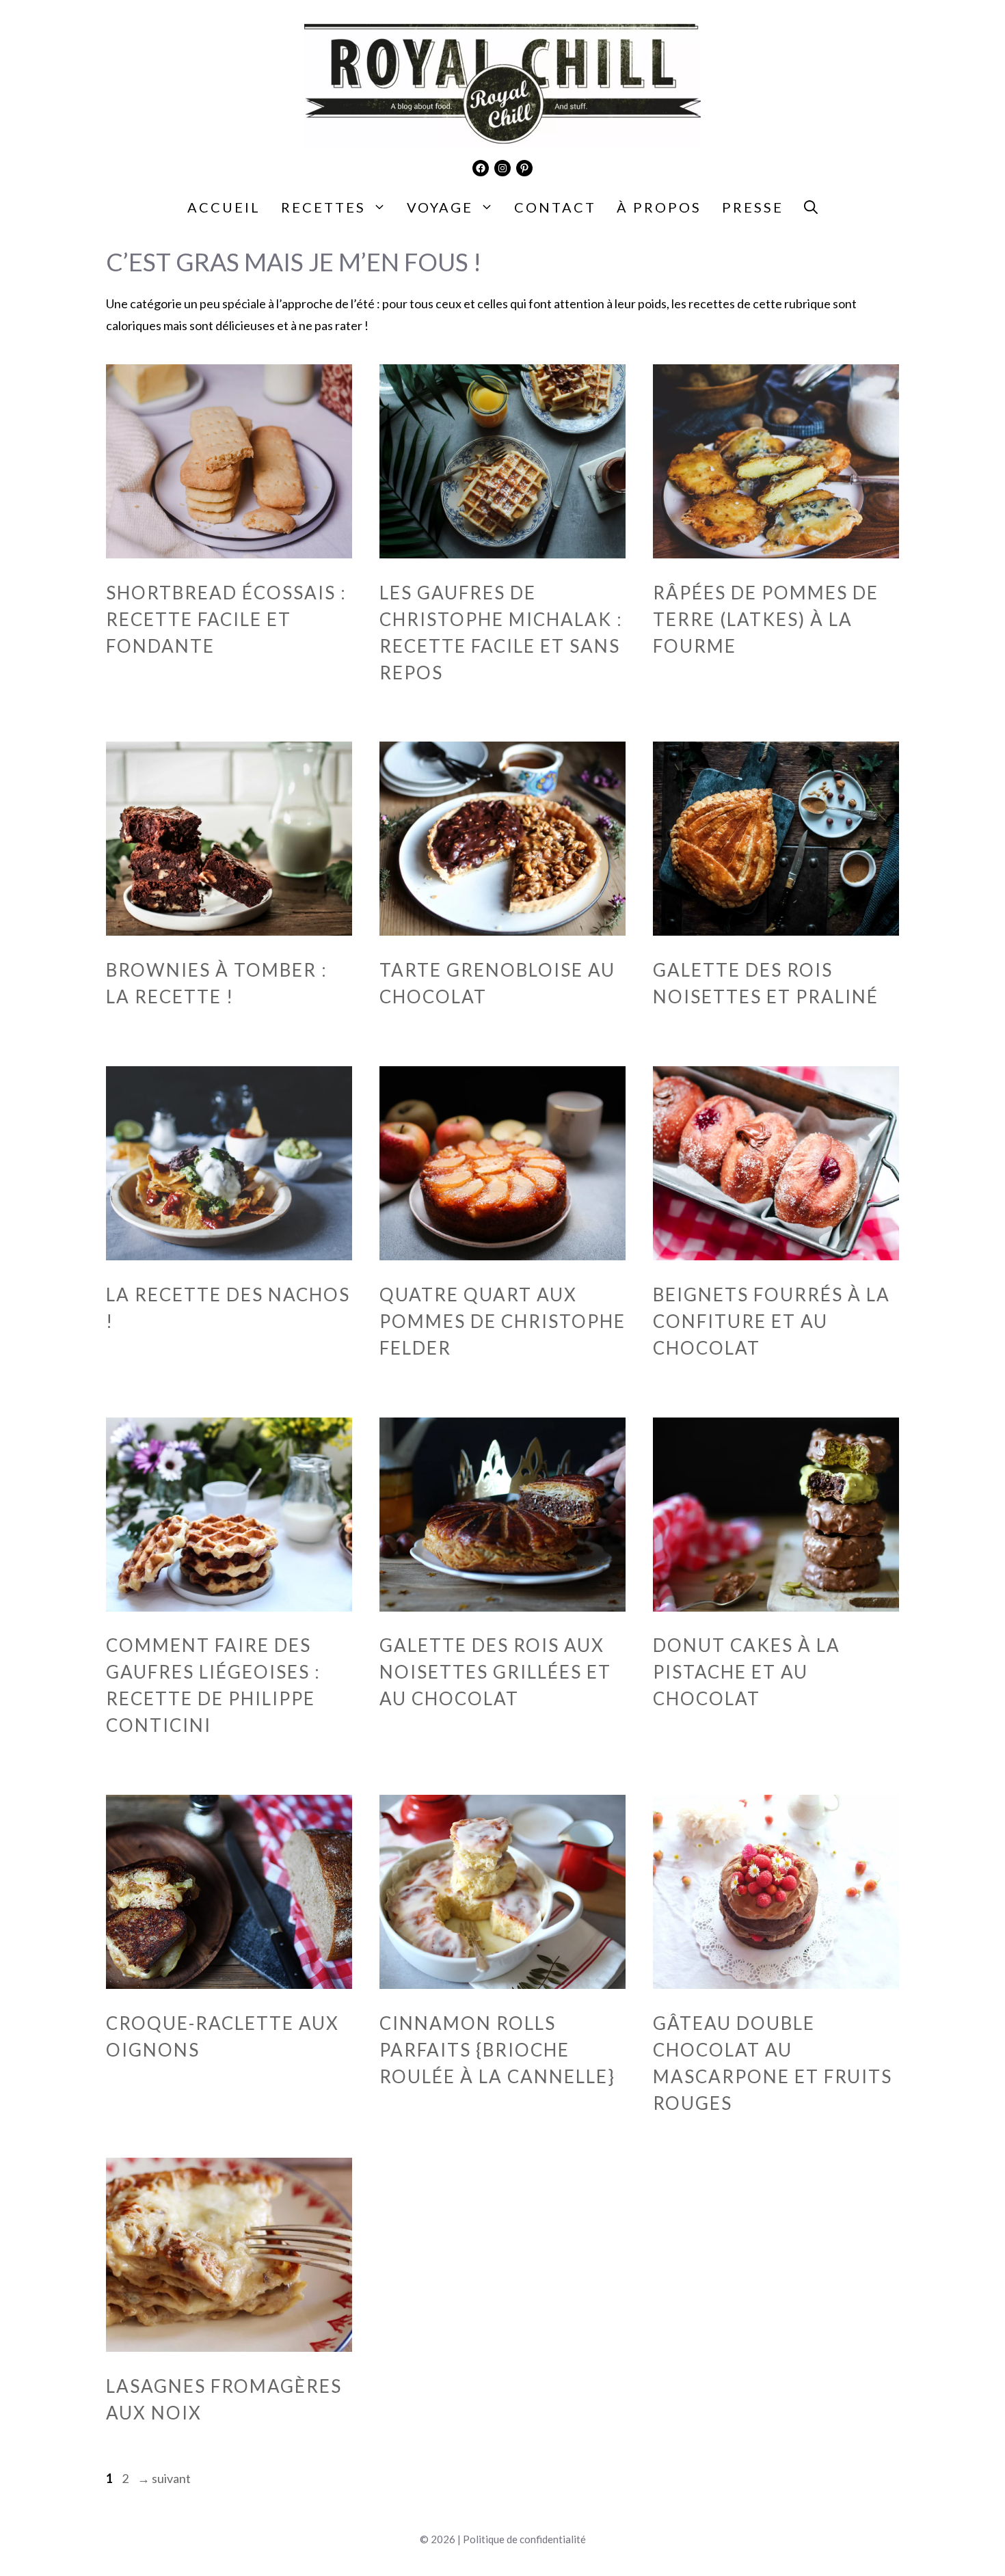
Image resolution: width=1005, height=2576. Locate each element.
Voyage (440, 207)
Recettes (323, 207)
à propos (659, 207)
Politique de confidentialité (524, 2539)
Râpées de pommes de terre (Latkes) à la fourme (766, 619)
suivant (164, 2478)
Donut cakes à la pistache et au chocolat (747, 1672)
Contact (555, 207)
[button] (811, 207)
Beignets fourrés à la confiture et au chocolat (772, 1321)
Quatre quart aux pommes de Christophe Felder (502, 1321)
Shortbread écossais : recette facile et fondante (226, 619)
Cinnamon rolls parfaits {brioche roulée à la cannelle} (497, 2050)
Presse (753, 207)
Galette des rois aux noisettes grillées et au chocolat (495, 1672)
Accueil (224, 207)
